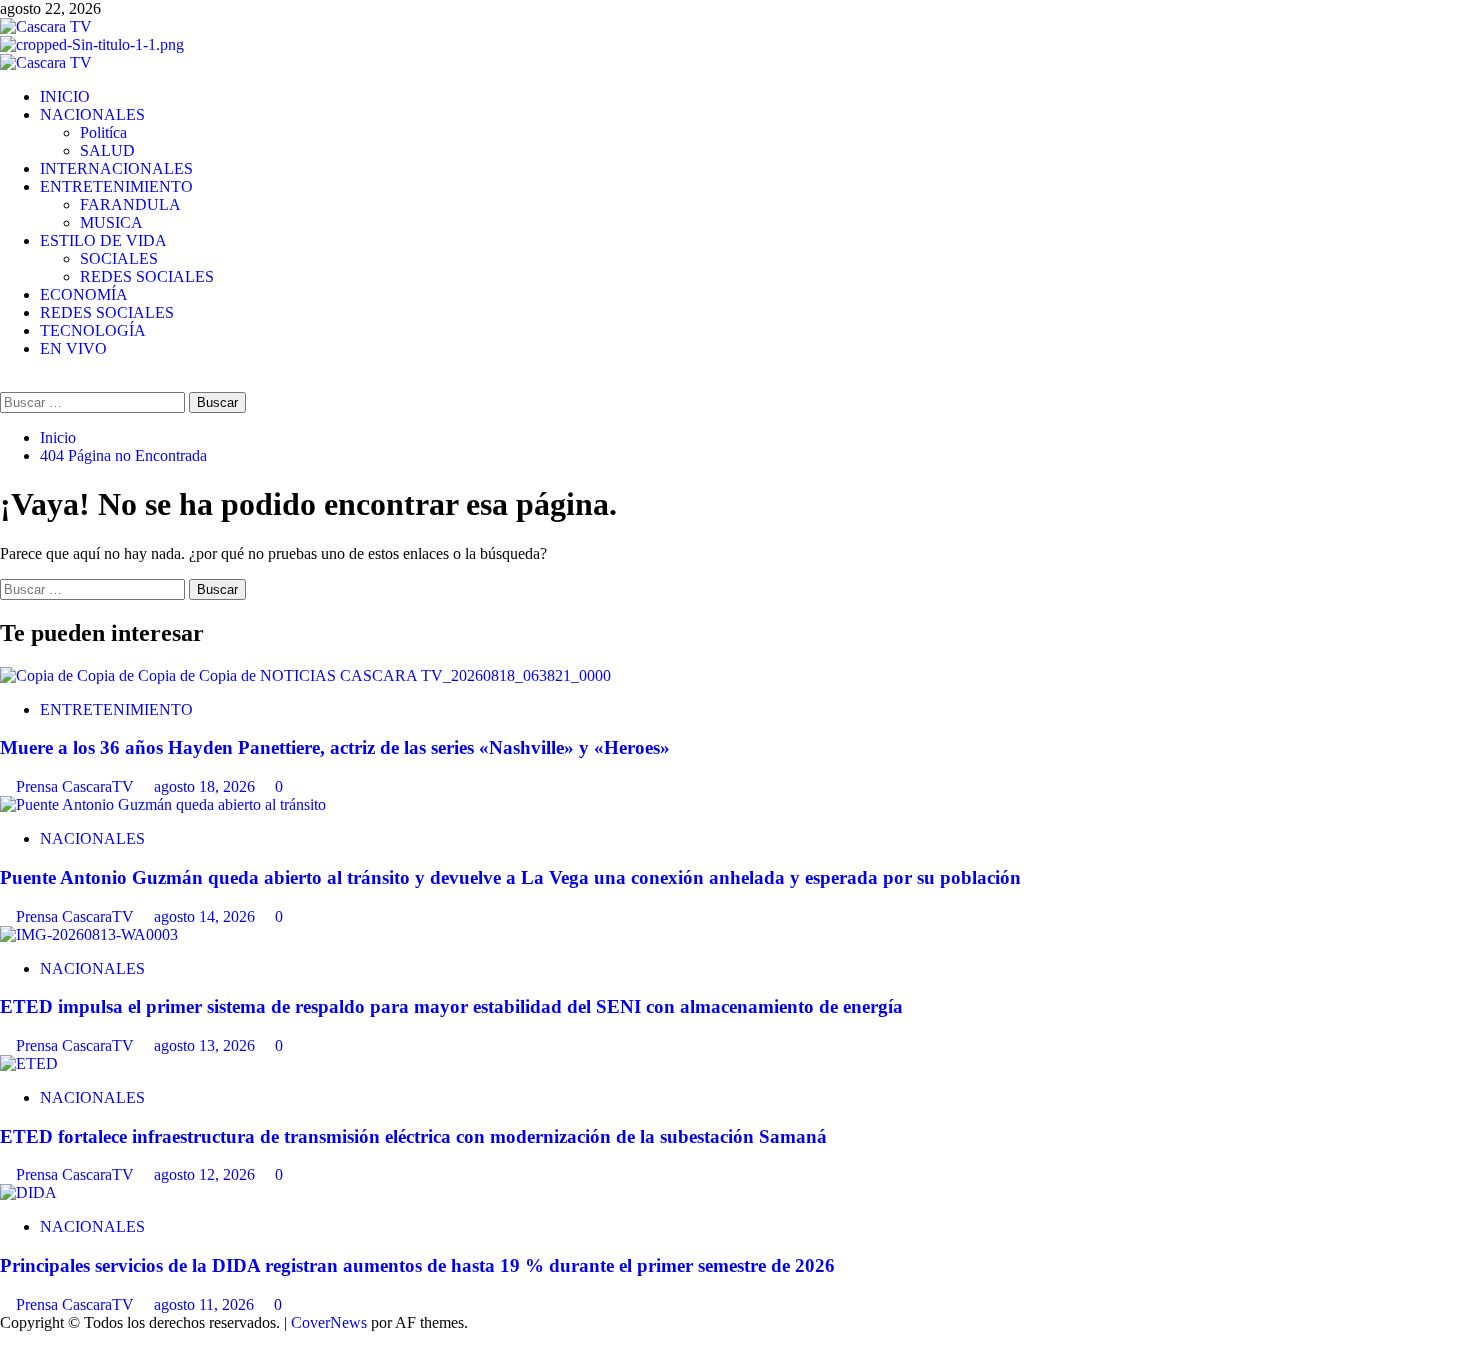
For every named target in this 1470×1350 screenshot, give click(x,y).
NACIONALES (92, 114)
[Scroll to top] (6, 1340)
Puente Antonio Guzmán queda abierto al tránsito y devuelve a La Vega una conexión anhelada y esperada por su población (510, 877)
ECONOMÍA (84, 294)
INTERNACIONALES (116, 168)
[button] (6, 382)
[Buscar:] (94, 401)
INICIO (65, 96)
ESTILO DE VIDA (103, 240)
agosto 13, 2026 (206, 1045)
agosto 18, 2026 (206, 786)
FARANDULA (130, 204)
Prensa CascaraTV (77, 786)
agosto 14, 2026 (206, 916)
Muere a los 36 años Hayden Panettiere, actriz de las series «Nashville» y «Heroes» (335, 747)
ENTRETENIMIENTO (116, 186)
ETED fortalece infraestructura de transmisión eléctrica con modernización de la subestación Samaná (413, 1136)
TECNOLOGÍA (93, 330)
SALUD (107, 150)
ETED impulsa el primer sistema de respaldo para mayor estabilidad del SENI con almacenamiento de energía (451, 1006)
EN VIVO (73, 348)
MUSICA (111, 222)
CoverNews (329, 1322)
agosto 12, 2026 (206, 1174)
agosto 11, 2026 (206, 1304)
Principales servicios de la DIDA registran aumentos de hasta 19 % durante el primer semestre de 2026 (417, 1265)
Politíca (103, 132)
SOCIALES (119, 258)
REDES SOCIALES (147, 276)
